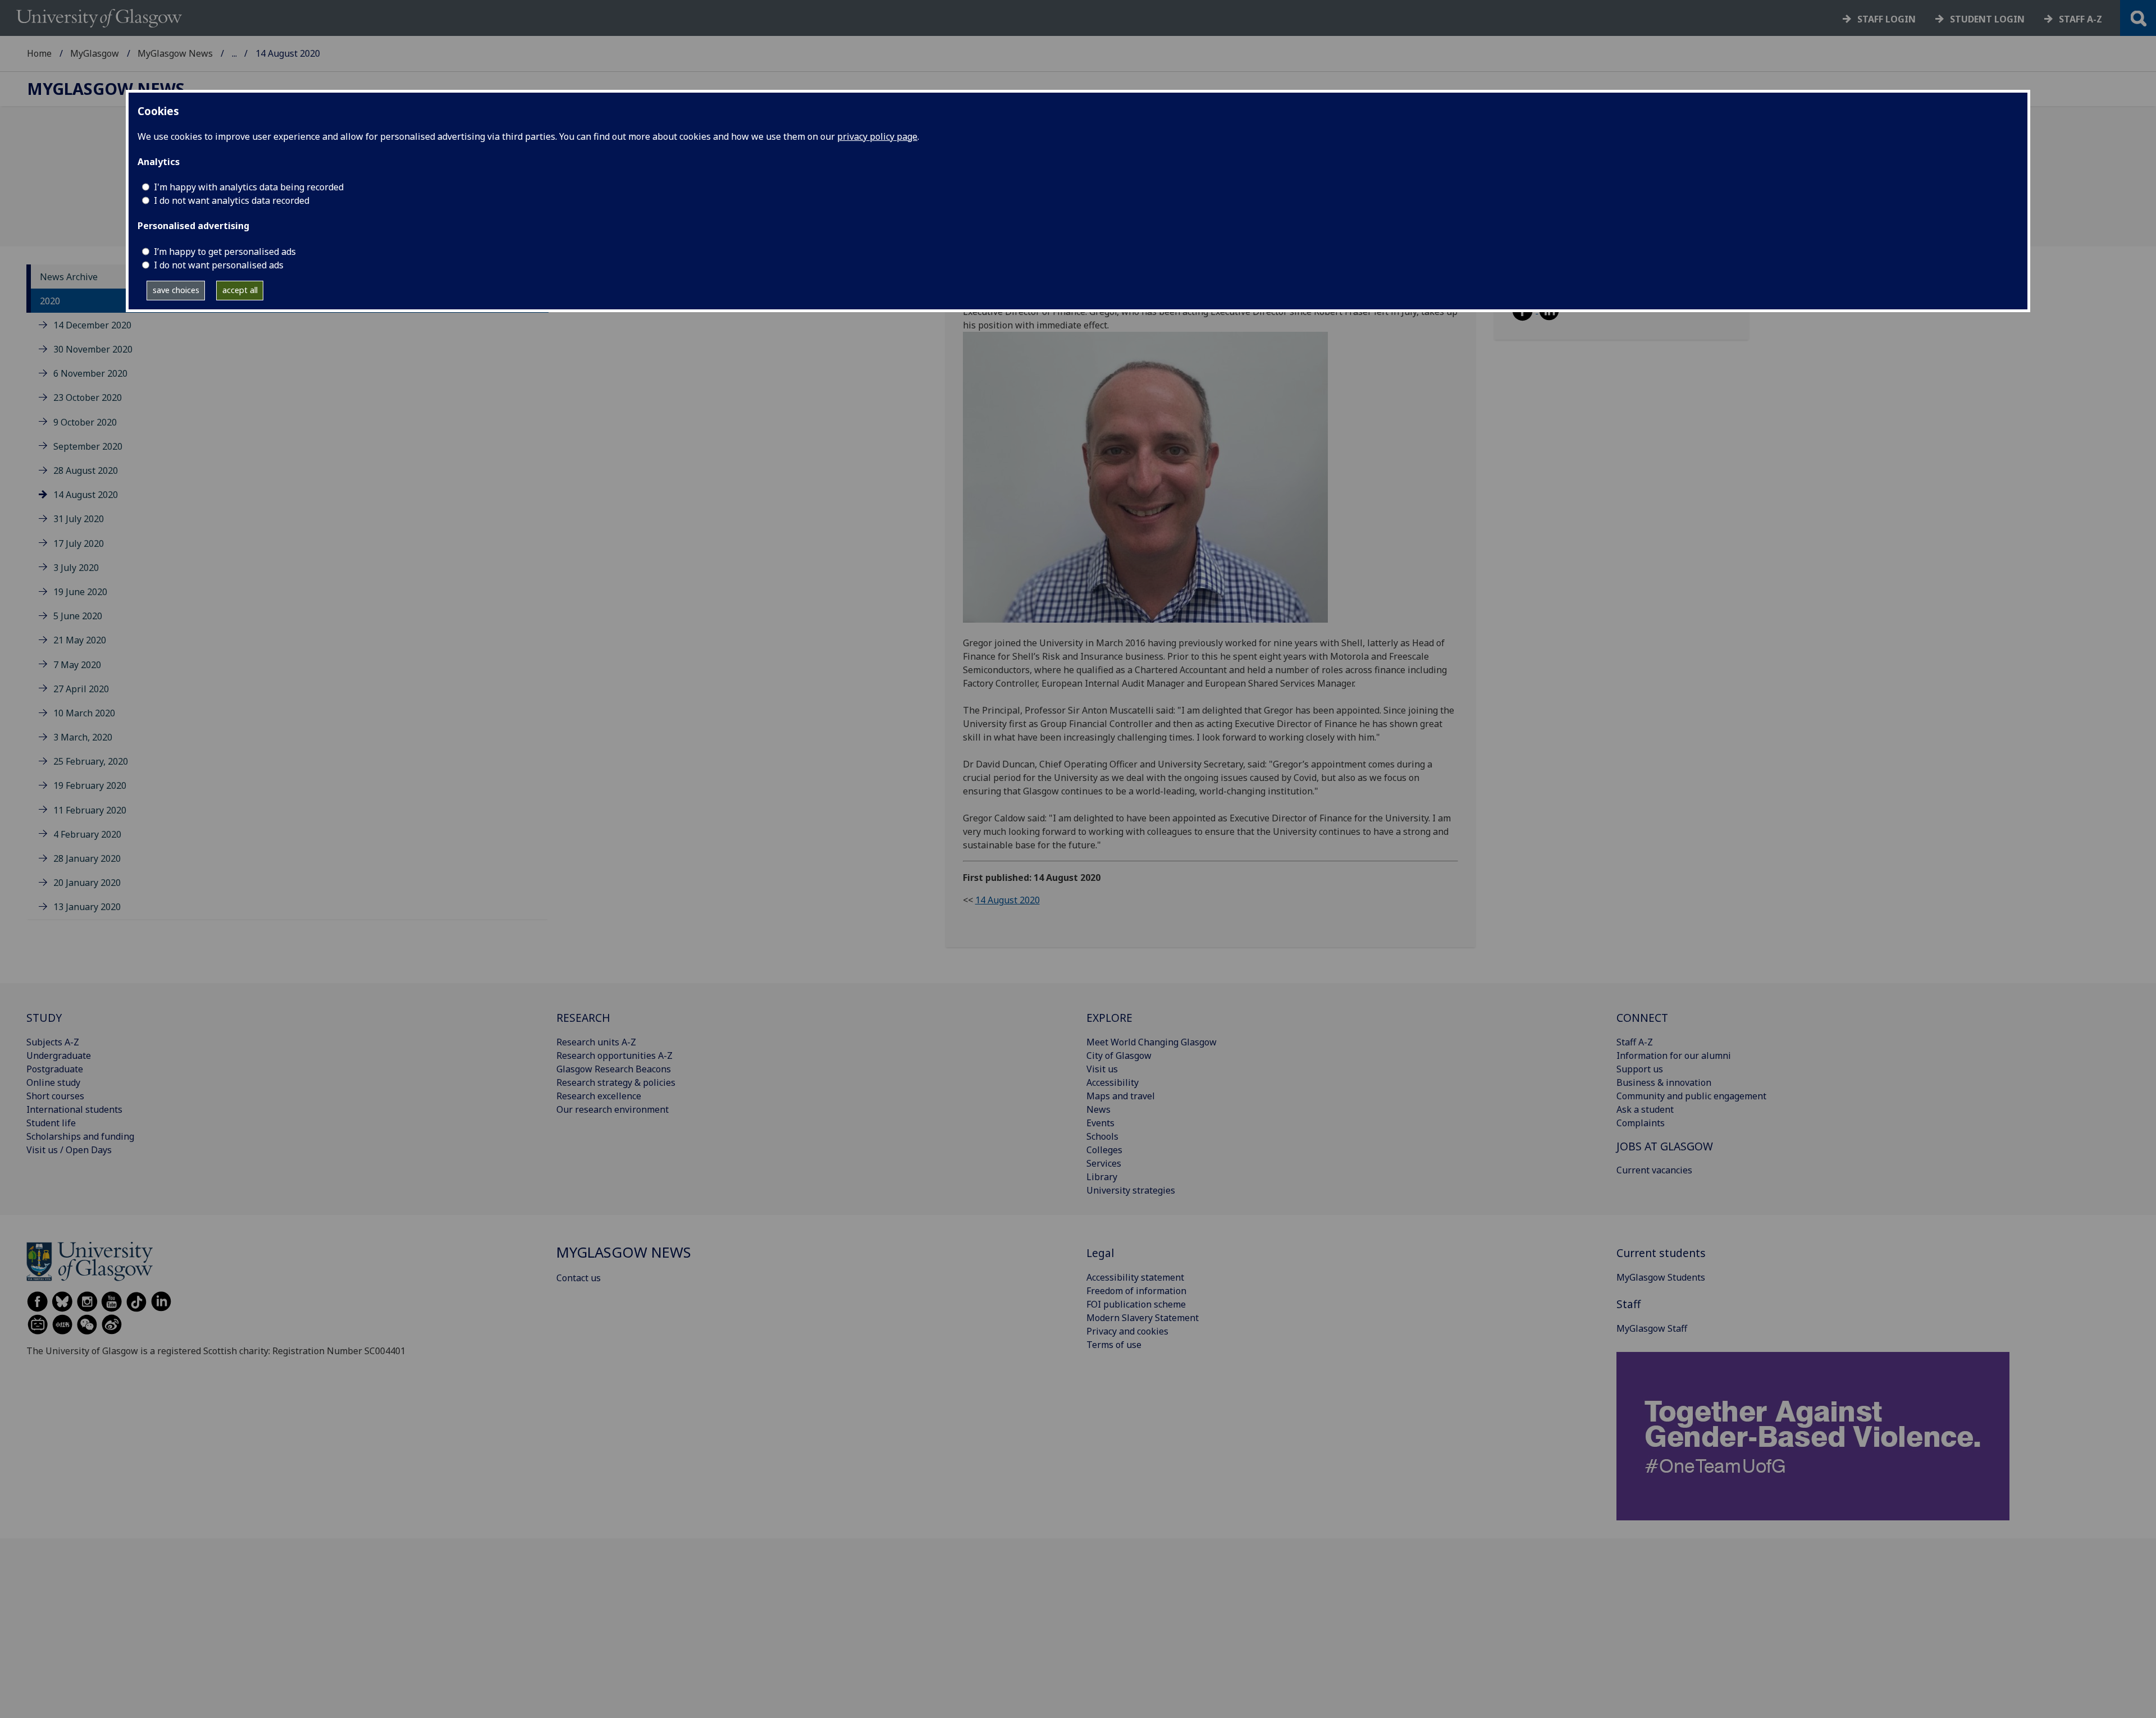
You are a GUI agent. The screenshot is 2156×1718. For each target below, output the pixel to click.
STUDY (44, 1018)
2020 (50, 301)
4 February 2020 (87, 834)
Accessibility (1113, 1082)
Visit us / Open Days (69, 1150)
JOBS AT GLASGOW (1665, 1146)
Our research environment (613, 1109)
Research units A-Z (596, 1042)
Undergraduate (59, 1056)
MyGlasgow (95, 53)
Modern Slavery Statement (1143, 1318)
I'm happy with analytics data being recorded (249, 187)
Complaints (1641, 1123)
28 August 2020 (86, 470)
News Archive (69, 277)
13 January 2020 (87, 907)
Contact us (579, 1278)
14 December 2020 (92, 325)
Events (1100, 1123)
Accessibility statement (1135, 1277)
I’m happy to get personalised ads (225, 252)
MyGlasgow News (175, 53)
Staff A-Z (1635, 1042)
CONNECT (1642, 1018)
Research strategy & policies (616, 1082)
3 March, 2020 (83, 737)
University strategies (1131, 1190)
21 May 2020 (80, 640)
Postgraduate (55, 1069)
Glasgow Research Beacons (614, 1069)
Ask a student (1645, 1109)
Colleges (1104, 1150)
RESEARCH (583, 1018)
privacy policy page (877, 136)
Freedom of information (1136, 1291)
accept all (240, 290)
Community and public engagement (1691, 1096)
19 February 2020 (90, 786)
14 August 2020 (86, 495)
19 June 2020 (80, 592)
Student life (51, 1123)
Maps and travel (1121, 1096)
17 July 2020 (79, 543)
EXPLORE (1109, 1018)
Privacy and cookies (1127, 1331)
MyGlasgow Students (1661, 1277)
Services (1104, 1163)
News (1098, 1109)
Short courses (55, 1096)
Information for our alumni (1674, 1056)
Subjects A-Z (53, 1042)
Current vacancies (1654, 1170)
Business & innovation (1664, 1082)
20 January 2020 (87, 883)
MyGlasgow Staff (1652, 1328)
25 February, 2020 (91, 761)
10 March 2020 (84, 713)
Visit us (1102, 1069)
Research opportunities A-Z (615, 1056)
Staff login (1886, 19)
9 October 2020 (85, 422)
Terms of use (1114, 1345)
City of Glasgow (1119, 1056)
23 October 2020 (88, 398)
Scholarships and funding (80, 1136)
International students (74, 1109)
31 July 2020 (79, 519)
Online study (53, 1082)
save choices (176, 290)
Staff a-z (2080, 19)
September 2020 (88, 446)
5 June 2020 (78, 616)
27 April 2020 (81, 689)
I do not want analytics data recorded (232, 200)
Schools (1102, 1136)
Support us (1640, 1069)
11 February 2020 (90, 810)
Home (39, 53)
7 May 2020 (77, 665)
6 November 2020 (90, 373)
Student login (1987, 19)
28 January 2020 (87, 858)
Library (1102, 1177)
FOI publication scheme (1136, 1304)
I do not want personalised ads (219, 265)
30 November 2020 (93, 349)
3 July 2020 (76, 568)
